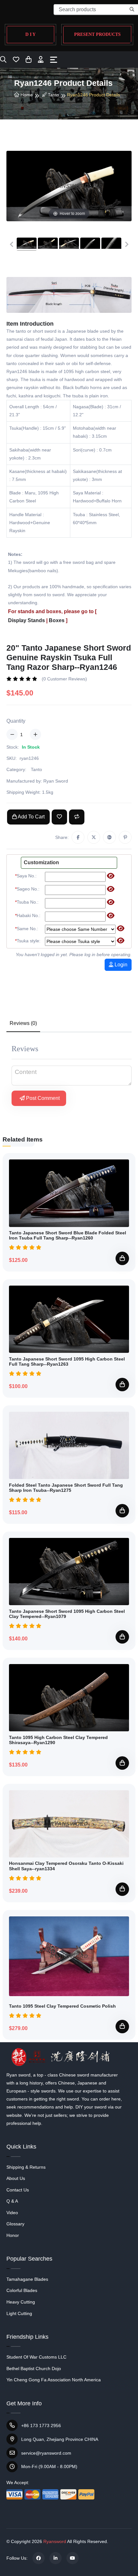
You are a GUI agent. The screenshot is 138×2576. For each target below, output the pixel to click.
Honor (13, 2235)
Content (26, 1072)
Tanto (53, 95)
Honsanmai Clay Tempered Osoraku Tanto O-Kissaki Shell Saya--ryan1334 (66, 1866)
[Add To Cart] (122, 1258)
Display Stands (26, 620)
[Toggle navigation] (54, 60)
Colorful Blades (22, 2290)
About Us (16, 2178)
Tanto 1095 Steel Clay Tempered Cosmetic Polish (62, 2006)
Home (26, 95)
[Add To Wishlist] (59, 817)
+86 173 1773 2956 (41, 2426)
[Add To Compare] (77, 817)
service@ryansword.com (46, 2453)
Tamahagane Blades (27, 2279)
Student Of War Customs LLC (36, 2357)
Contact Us (18, 2190)
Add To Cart (31, 817)
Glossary (15, 2224)
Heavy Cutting (21, 2302)
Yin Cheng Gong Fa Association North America (54, 2380)
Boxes (57, 620)
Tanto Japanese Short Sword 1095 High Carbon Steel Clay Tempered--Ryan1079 (67, 1614)
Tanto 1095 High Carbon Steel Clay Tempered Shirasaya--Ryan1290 (58, 1740)
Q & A (12, 2201)
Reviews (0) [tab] (23, 1023)
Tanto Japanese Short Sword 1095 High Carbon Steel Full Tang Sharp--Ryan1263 (67, 1362)
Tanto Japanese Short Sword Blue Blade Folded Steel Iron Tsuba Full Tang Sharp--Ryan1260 (68, 1235)
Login (120, 965)
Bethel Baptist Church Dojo (34, 2369)
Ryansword (55, 2541)
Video (12, 2213)
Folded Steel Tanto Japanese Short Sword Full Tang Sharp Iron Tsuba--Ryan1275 (66, 1488)
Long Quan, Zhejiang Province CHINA (60, 2439)
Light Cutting (19, 2313)
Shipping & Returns (26, 2167)
